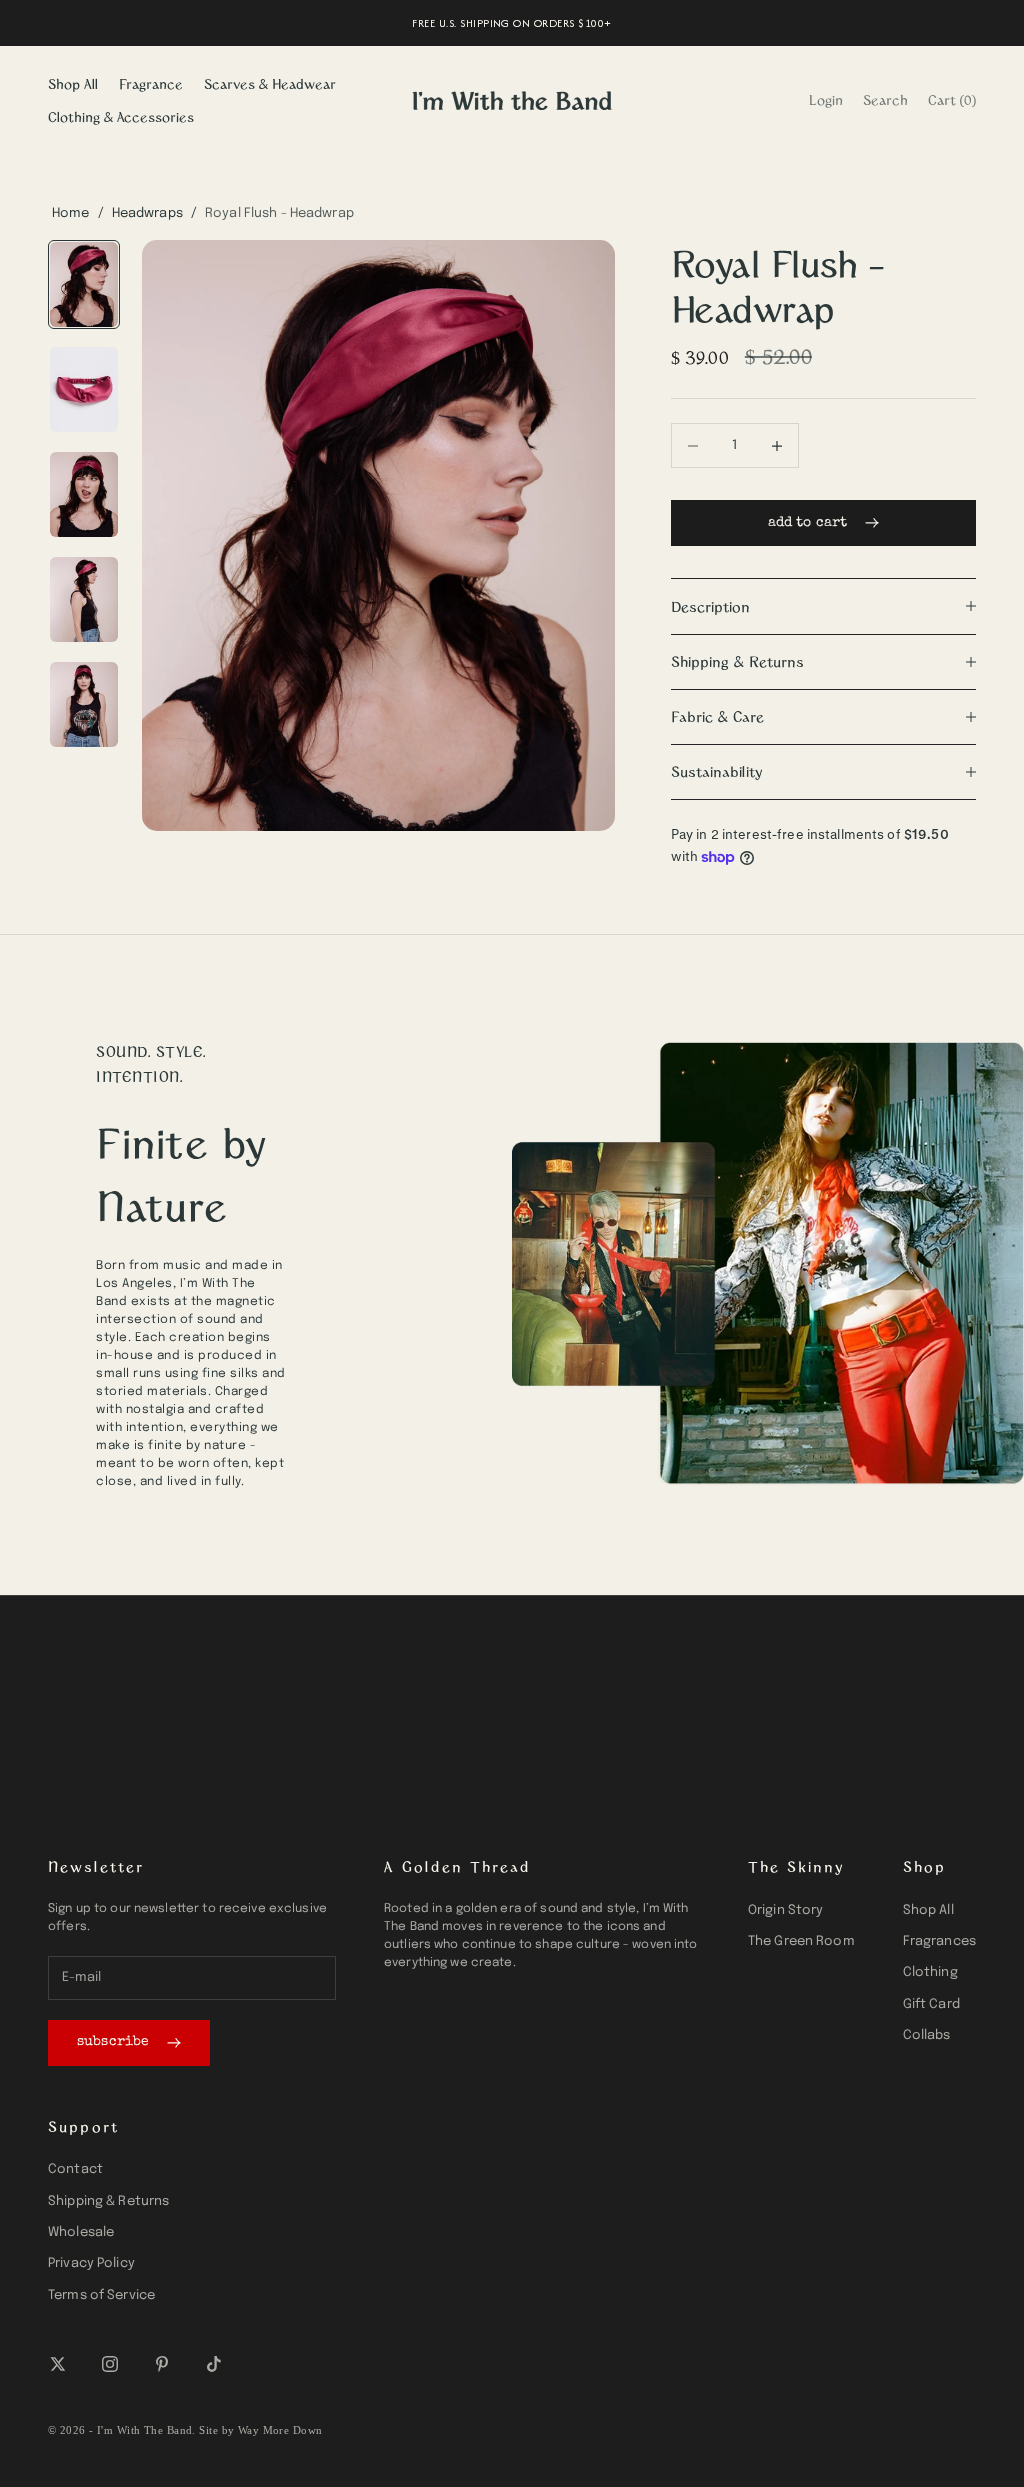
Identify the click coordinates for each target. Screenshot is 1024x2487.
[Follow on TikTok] (214, 2364)
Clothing (930, 1972)
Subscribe (113, 2042)
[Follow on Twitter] (58, 2364)
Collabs (927, 2035)
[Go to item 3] (84, 494)
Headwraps (147, 213)
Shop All (73, 83)
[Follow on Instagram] (110, 2364)
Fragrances (939, 1941)
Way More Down (280, 2430)
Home (71, 213)
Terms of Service (101, 2295)
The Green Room (801, 1941)
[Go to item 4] (84, 599)
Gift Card (931, 2004)
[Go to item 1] (84, 284)
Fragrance (151, 83)
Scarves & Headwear (270, 83)
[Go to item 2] (84, 389)
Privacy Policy (91, 2263)
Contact (75, 2169)
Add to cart (808, 523)
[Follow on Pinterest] (162, 2364)
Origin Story (786, 1910)
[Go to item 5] (84, 704)
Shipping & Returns (108, 2201)
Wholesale (81, 2232)
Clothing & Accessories (121, 116)
